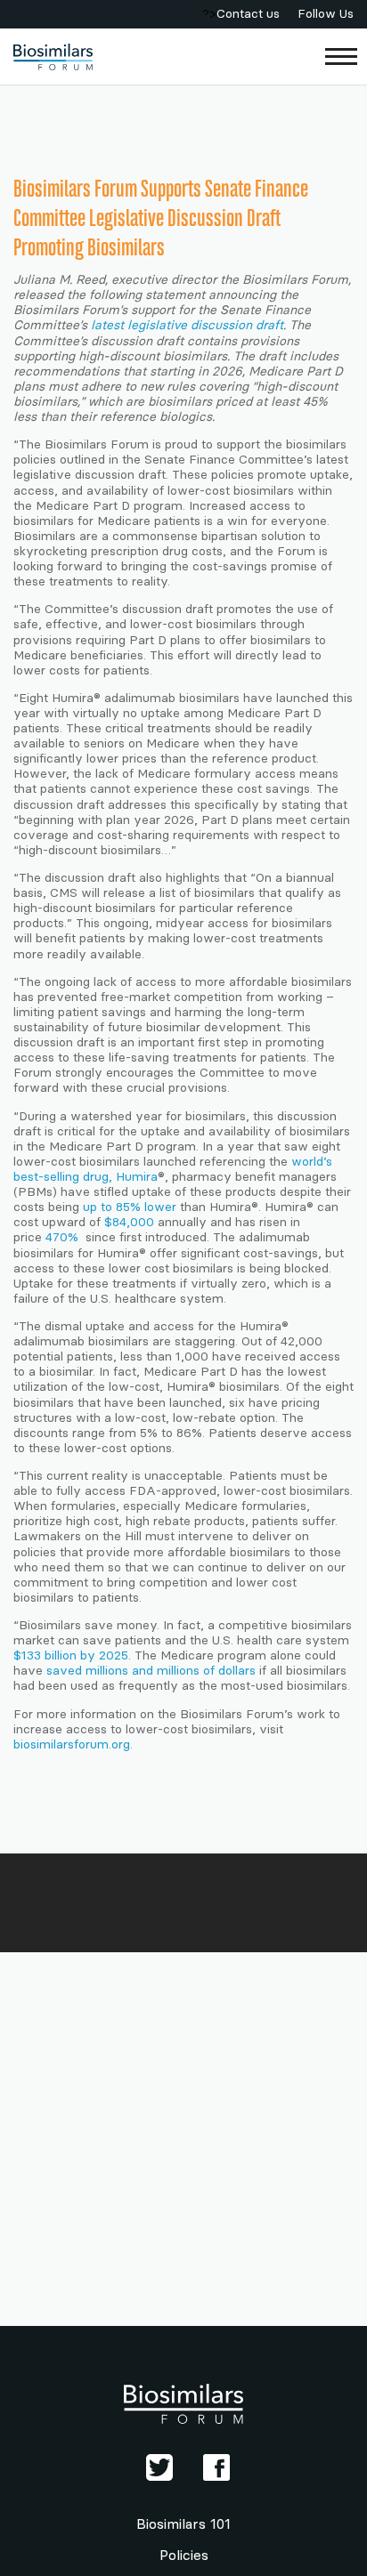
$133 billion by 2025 (71, 1655)
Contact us (248, 14)
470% (64, 1237)
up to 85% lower (130, 1207)
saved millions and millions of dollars (151, 1671)
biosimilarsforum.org (72, 1744)
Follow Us (326, 14)
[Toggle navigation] (342, 57)
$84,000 (129, 1222)
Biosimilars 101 (183, 2524)
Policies (184, 2555)
